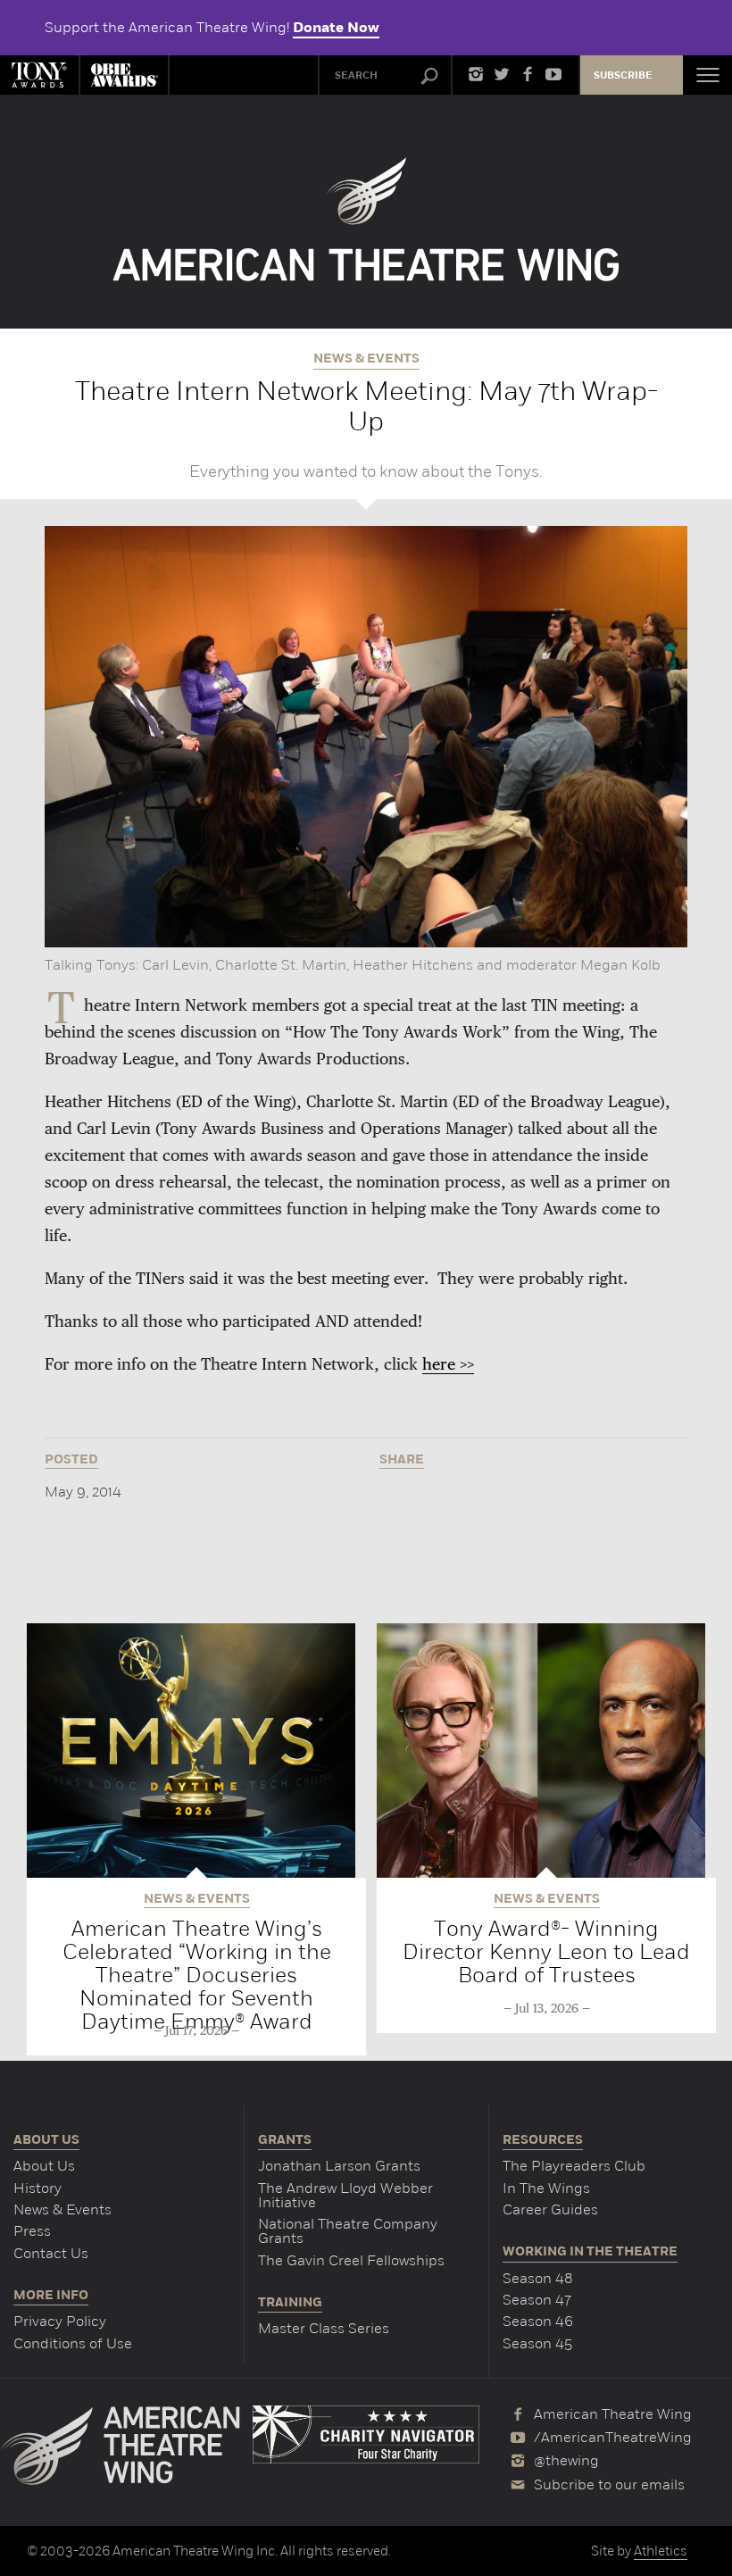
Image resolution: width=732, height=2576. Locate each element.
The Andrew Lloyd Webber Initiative (345, 2195)
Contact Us (51, 2253)
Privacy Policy (60, 2321)
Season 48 (538, 2278)
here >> (448, 1365)
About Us (44, 2166)
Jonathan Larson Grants (339, 2166)
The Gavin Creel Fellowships (351, 2260)
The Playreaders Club (574, 2166)
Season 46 (538, 2321)
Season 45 (537, 2343)
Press (32, 2231)
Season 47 (537, 2300)
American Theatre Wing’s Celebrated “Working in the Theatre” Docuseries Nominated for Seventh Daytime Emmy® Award (197, 1975)
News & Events (62, 2209)
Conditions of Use (73, 2343)
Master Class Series (324, 2328)
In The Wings (546, 2188)
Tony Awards (39, 75)
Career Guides (550, 2209)
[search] (429, 77)
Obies (124, 75)
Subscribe (623, 75)
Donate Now (336, 28)
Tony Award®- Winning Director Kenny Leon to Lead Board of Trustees (546, 1951)
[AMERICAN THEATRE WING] (366, 219)
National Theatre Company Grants (348, 2231)
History (37, 2188)
